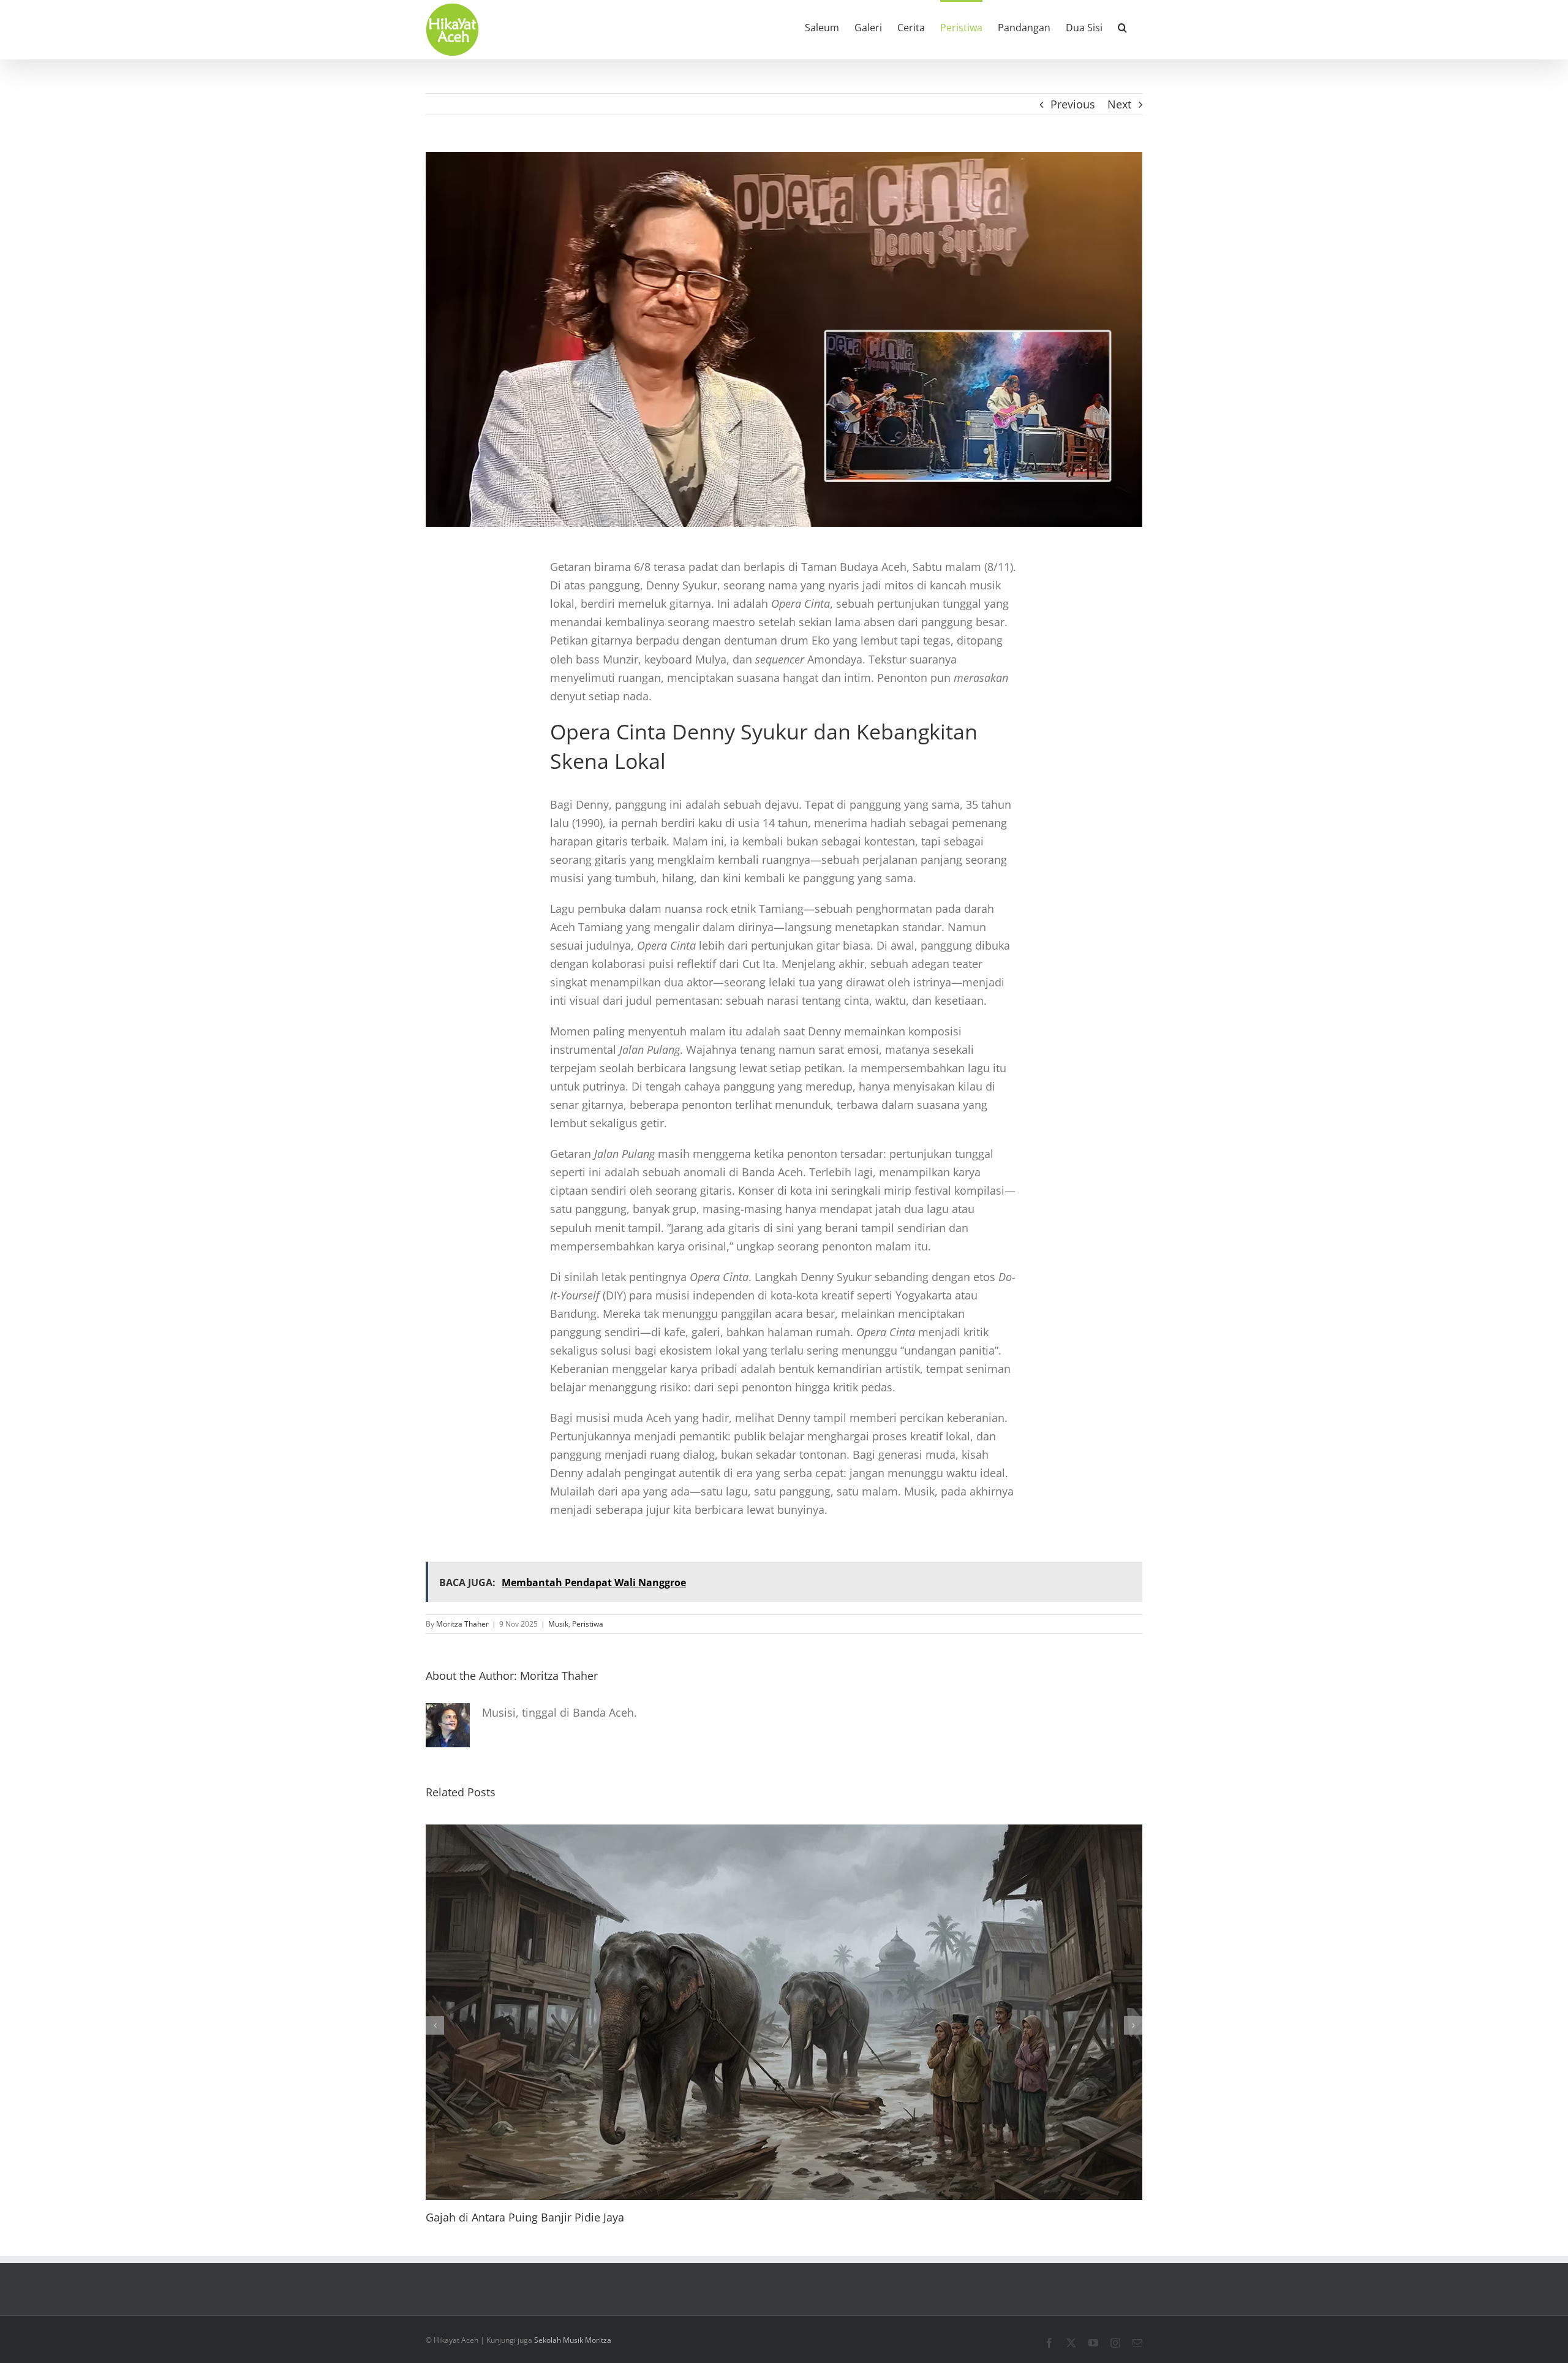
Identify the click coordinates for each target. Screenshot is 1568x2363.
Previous (1073, 104)
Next (1119, 104)
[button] (1122, 26)
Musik (558, 1624)
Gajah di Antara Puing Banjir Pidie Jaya (525, 2217)
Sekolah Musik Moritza (573, 2340)
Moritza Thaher (462, 1624)
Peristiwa (588, 1624)
